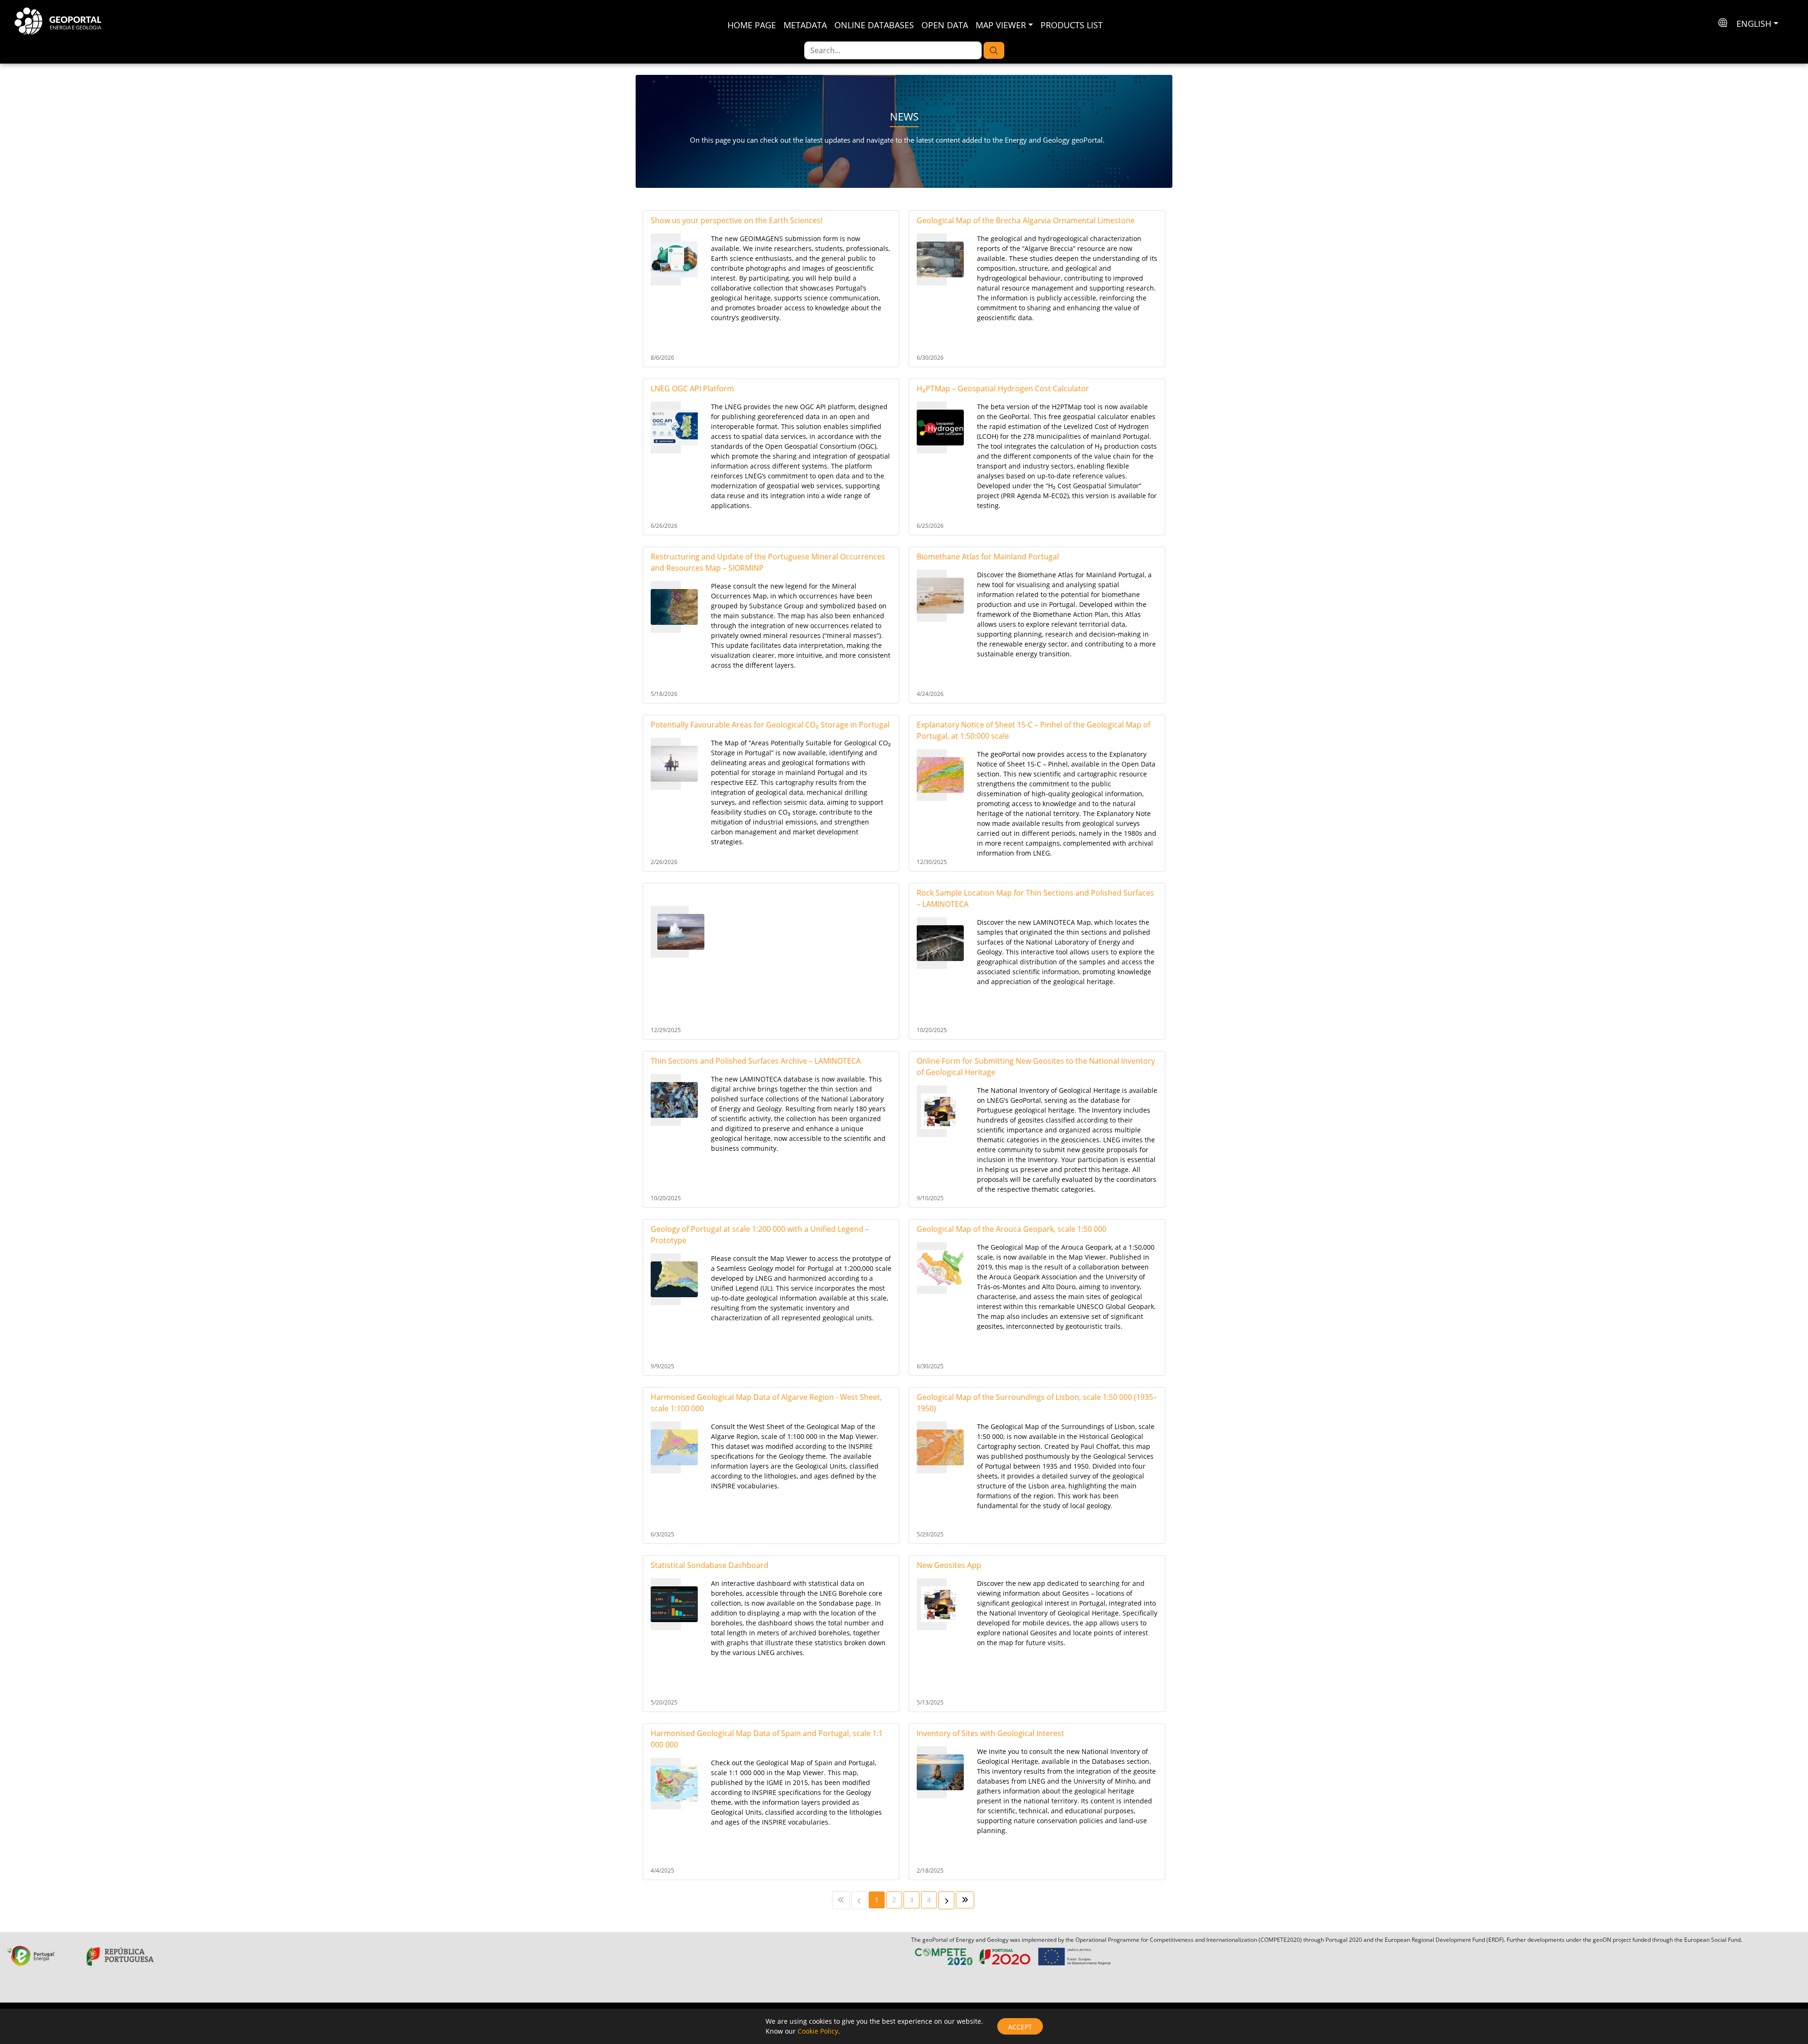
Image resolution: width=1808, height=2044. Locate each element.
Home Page (752, 25)
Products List (1072, 25)
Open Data (945, 25)
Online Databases (874, 25)
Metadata (805, 25)
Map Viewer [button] (1001, 25)
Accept (1020, 2027)
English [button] (1754, 24)
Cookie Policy (818, 2031)
